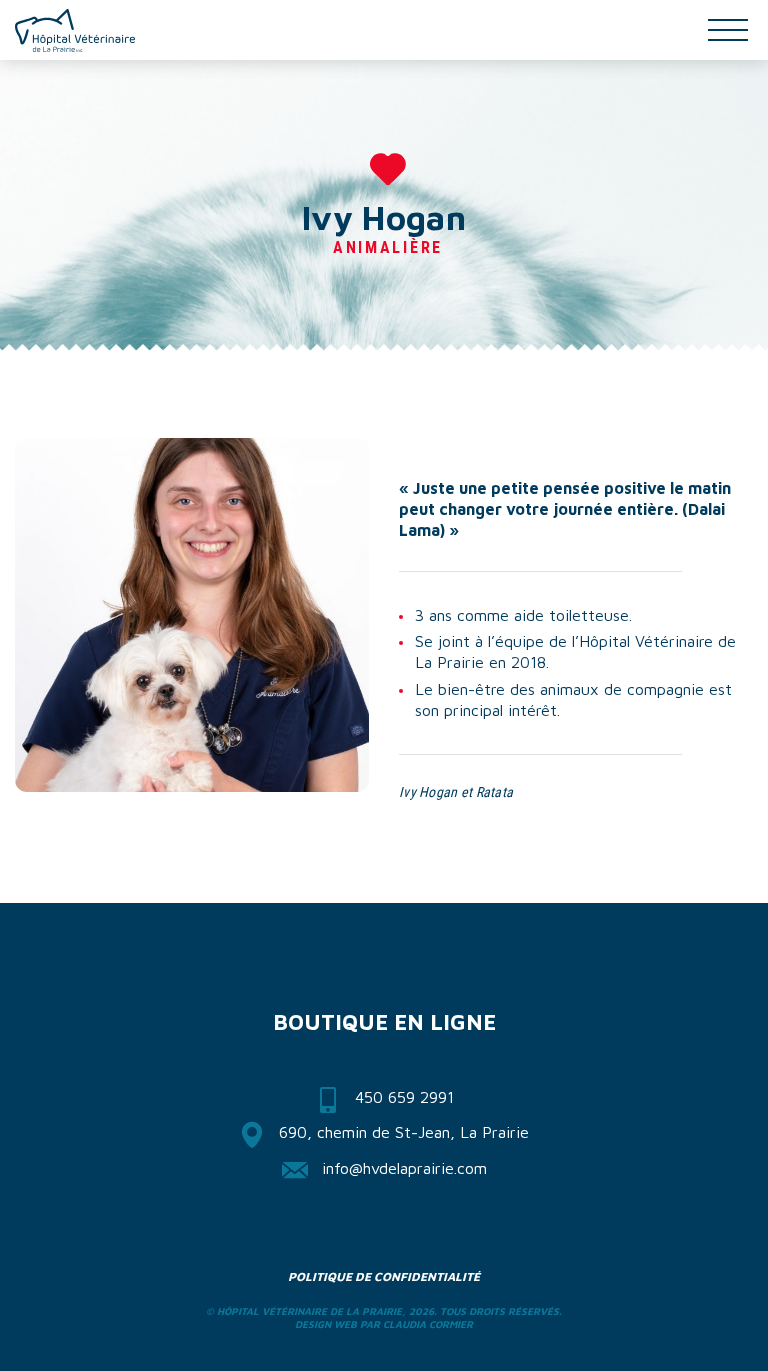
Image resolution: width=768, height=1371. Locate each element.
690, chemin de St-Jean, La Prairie (404, 1132)
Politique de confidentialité (384, 1276)
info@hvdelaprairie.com (404, 1168)
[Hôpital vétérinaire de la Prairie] (75, 30)
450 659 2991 (404, 1097)
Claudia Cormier (428, 1324)
